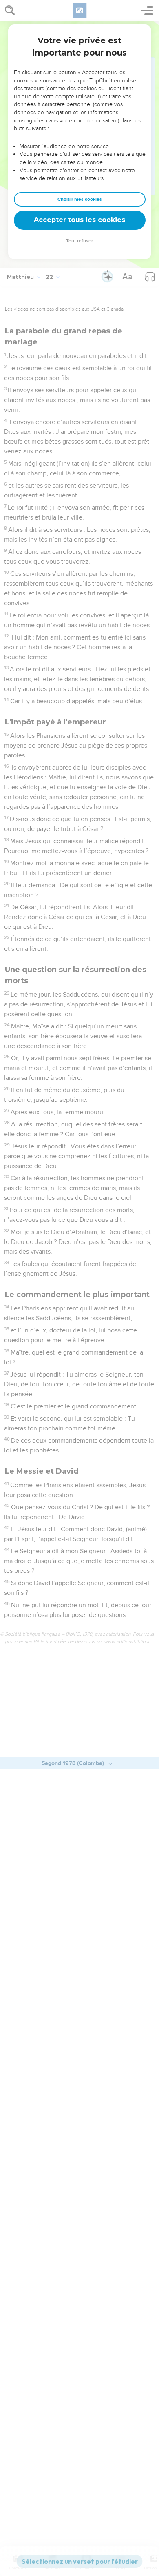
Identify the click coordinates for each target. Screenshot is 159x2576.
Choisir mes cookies (80, 199)
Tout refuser (79, 241)
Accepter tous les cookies (79, 220)
